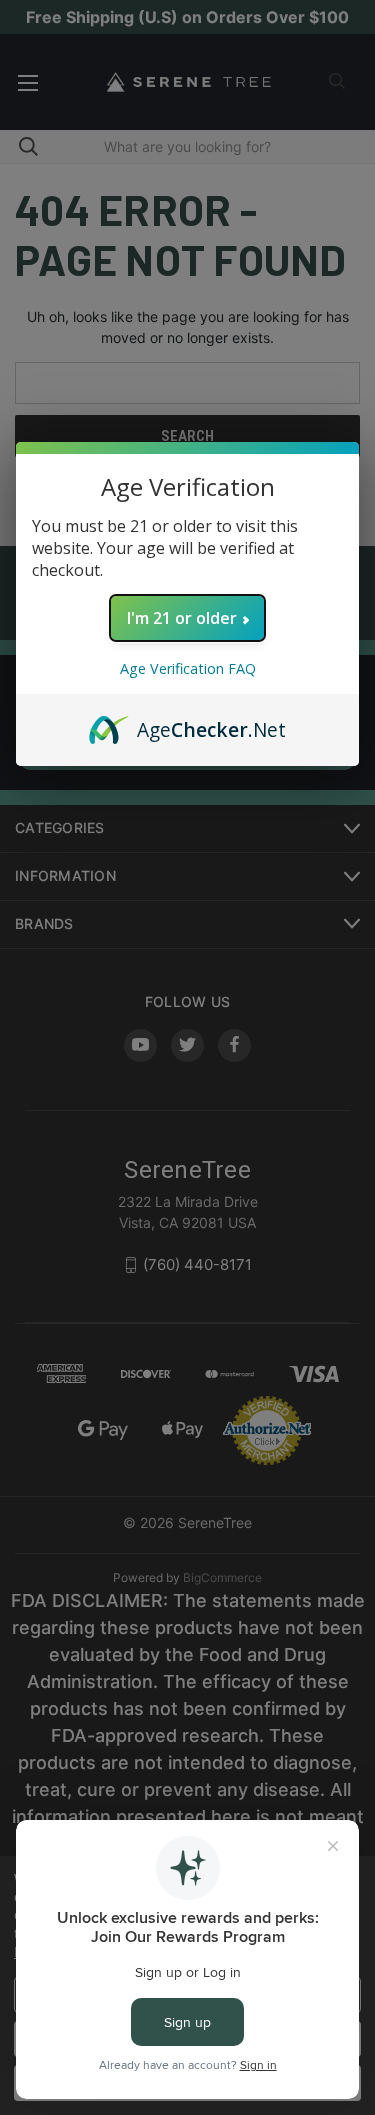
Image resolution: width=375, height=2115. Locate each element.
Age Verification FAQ (188, 668)
